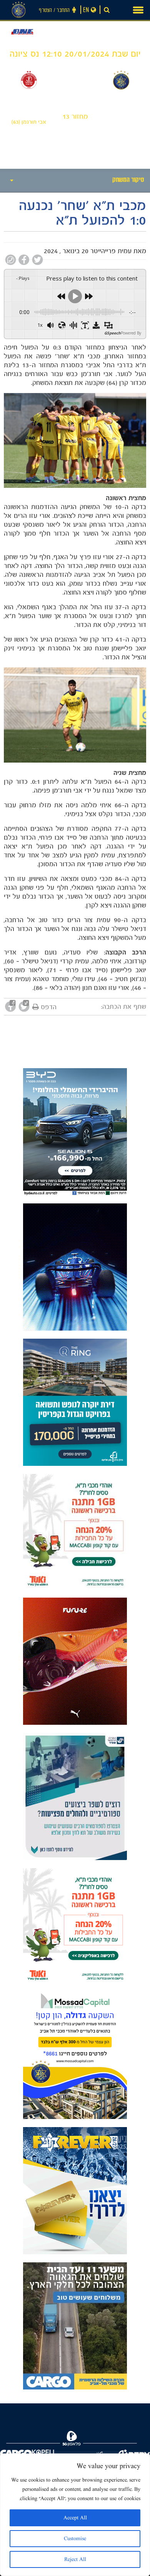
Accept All (75, 2518)
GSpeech (112, 333)
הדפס (49, 1007)
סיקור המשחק (128, 181)
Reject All (75, 2559)
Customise (75, 2539)
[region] (75, 2515)
